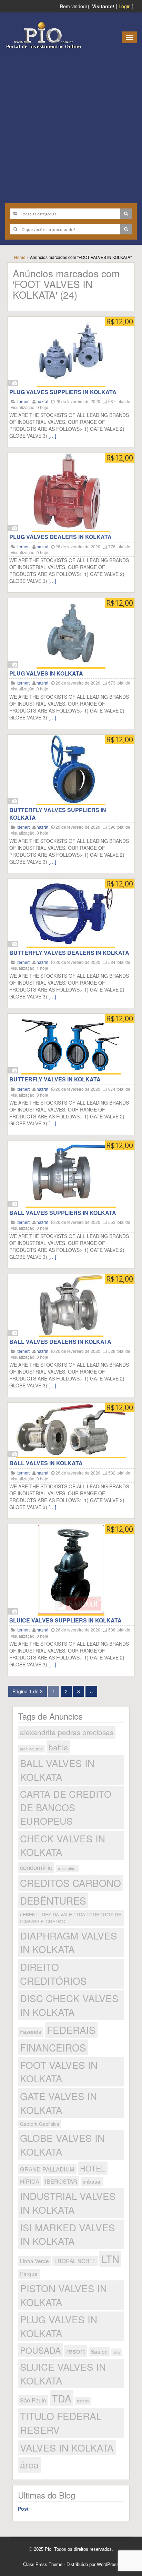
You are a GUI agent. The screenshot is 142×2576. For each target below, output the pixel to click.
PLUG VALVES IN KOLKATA (46, 673)
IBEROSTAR (61, 2181)
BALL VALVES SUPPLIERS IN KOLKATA (63, 1213)
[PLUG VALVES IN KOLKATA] (71, 633)
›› (91, 1691)
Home (20, 257)
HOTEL (93, 2168)
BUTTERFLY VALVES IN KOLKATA (55, 1079)
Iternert (23, 401)
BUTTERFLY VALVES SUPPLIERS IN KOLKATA (58, 814)
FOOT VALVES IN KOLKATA (59, 2072)
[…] (52, 436)
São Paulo (33, 2400)
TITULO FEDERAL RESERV (61, 2423)
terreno (83, 2401)
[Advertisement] (71, 123)
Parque (29, 2273)
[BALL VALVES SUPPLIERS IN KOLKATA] (71, 1174)
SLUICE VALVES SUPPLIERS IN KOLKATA (65, 1620)
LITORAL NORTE (75, 2261)
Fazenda (31, 2031)
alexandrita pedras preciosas (67, 1732)
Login (125, 6)
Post (23, 2509)
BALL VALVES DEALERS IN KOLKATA (60, 1342)
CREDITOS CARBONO (70, 1883)
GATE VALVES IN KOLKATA (58, 2103)
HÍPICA (30, 2181)
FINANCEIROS (53, 2047)
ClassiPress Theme (43, 2564)
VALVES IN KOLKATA (67, 2447)
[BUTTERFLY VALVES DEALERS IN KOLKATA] (71, 913)
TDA (62, 2398)
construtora (67, 1868)
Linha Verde (34, 2261)
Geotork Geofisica (40, 2124)
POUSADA (40, 2350)
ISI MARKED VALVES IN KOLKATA (68, 2234)
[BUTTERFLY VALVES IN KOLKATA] (71, 1044)
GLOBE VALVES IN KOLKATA (62, 2145)
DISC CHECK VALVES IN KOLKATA (69, 2005)
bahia (58, 1747)
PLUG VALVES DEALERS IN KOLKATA (60, 537)
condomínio (36, 1867)
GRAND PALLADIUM (47, 2169)
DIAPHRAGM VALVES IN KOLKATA (69, 1942)
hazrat (42, 401)
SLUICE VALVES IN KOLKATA (63, 2373)
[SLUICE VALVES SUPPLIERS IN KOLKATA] (71, 1570)
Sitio (117, 2352)
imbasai (92, 2181)
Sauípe (99, 2351)
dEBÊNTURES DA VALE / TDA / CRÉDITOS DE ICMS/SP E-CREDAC (71, 1918)
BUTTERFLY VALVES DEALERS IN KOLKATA (69, 953)
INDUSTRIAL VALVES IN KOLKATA (68, 2203)
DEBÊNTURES (53, 1900)
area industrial (32, 1749)
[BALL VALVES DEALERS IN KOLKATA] (71, 1305)
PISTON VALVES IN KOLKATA (63, 2295)
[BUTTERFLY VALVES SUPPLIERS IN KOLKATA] (71, 770)
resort (76, 2351)
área (29, 2465)
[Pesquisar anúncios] (126, 214)
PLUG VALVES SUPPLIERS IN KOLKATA (63, 392)
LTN (110, 2259)
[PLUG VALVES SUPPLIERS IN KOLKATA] (71, 352)
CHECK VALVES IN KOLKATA (63, 1845)
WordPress (108, 2564)
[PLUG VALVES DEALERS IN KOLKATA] (71, 492)
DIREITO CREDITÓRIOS (53, 1974)
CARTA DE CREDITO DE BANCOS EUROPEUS (66, 1807)
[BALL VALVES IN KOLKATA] (71, 1430)
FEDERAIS (71, 2030)
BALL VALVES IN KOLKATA (46, 1463)
